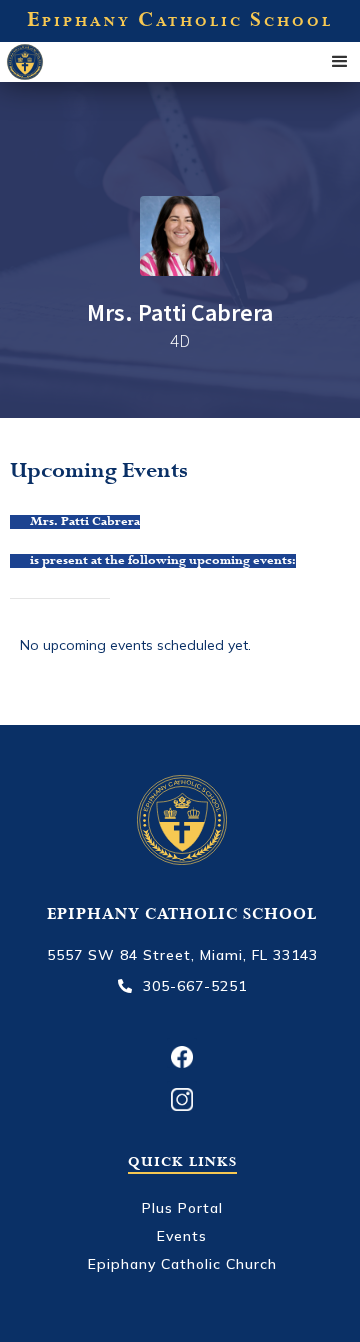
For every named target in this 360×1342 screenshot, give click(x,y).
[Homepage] (47, 61)
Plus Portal (182, 1208)
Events (182, 1236)
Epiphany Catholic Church (182, 1264)
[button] (340, 62)
